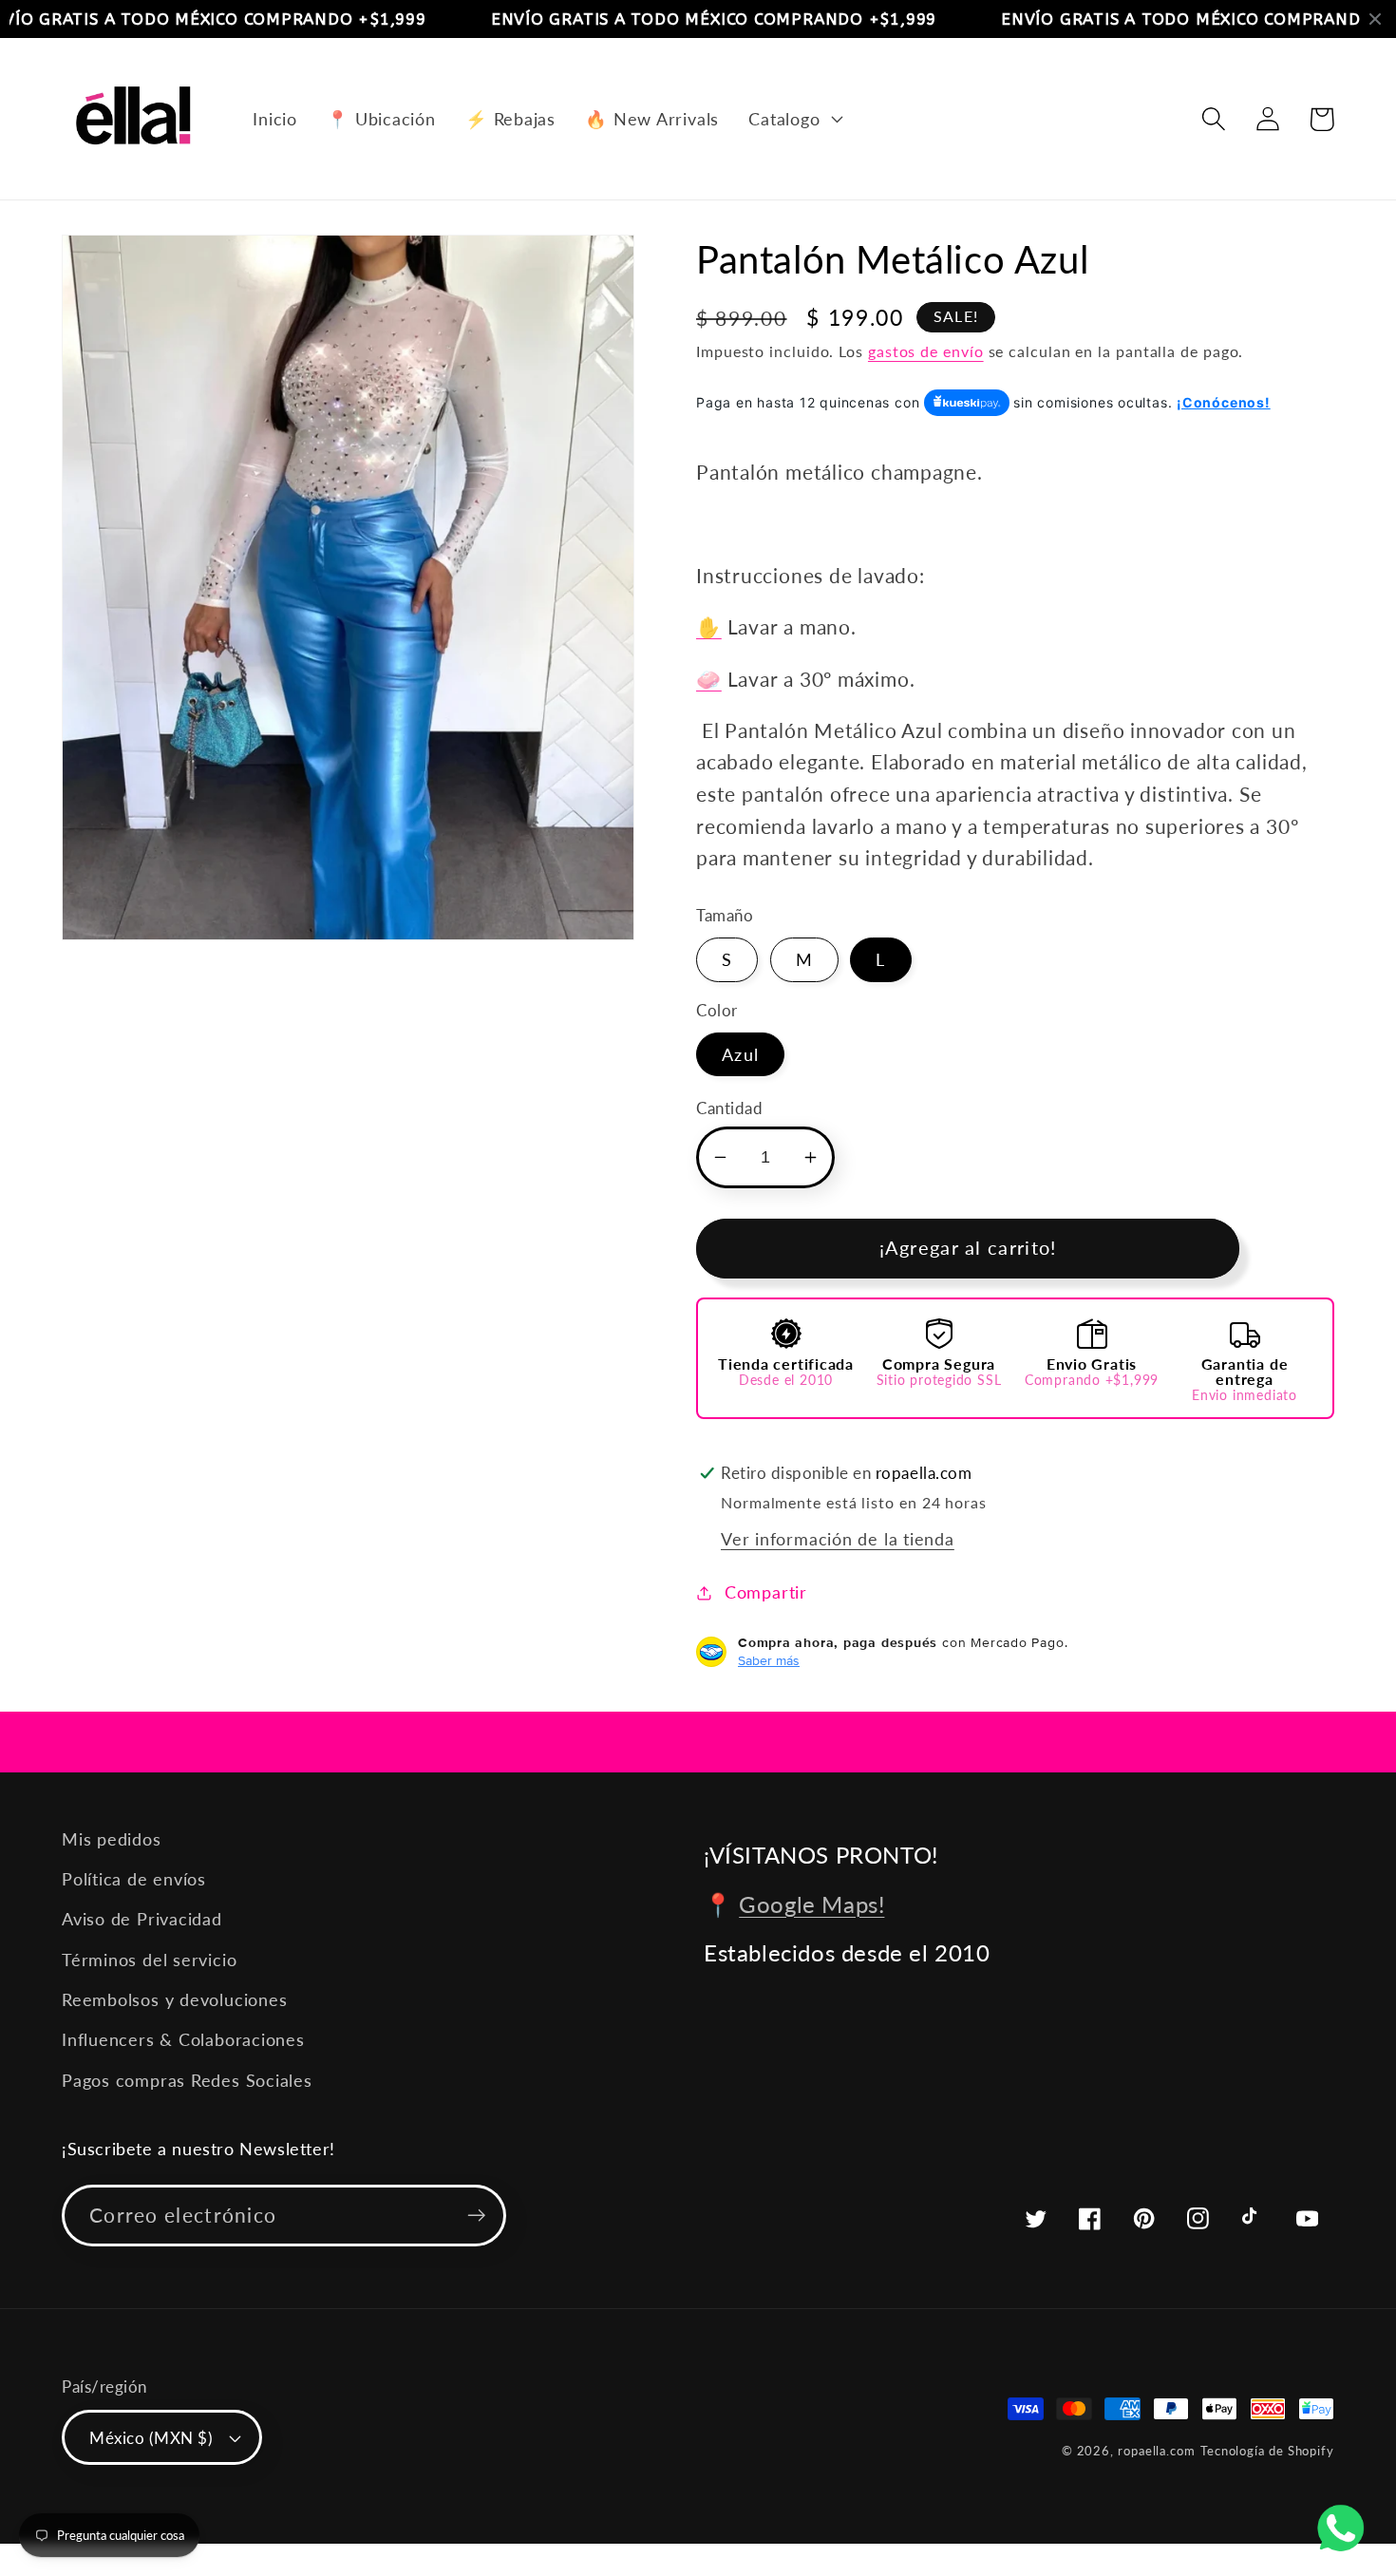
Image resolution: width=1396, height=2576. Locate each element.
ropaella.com (1157, 2451)
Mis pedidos (112, 1839)
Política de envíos (134, 1879)
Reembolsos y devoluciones (175, 1999)
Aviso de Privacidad (142, 1919)
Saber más (769, 1660)
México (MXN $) (151, 2438)
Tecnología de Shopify (1267, 2451)
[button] (794, 119)
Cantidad (729, 1108)
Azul (740, 1054)
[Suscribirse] (476, 2216)
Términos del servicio (149, 1960)
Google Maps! (811, 1904)
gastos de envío (926, 351)
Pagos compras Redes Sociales (187, 2080)
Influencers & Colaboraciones (183, 2039)
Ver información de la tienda (838, 1539)
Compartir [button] (766, 1592)
